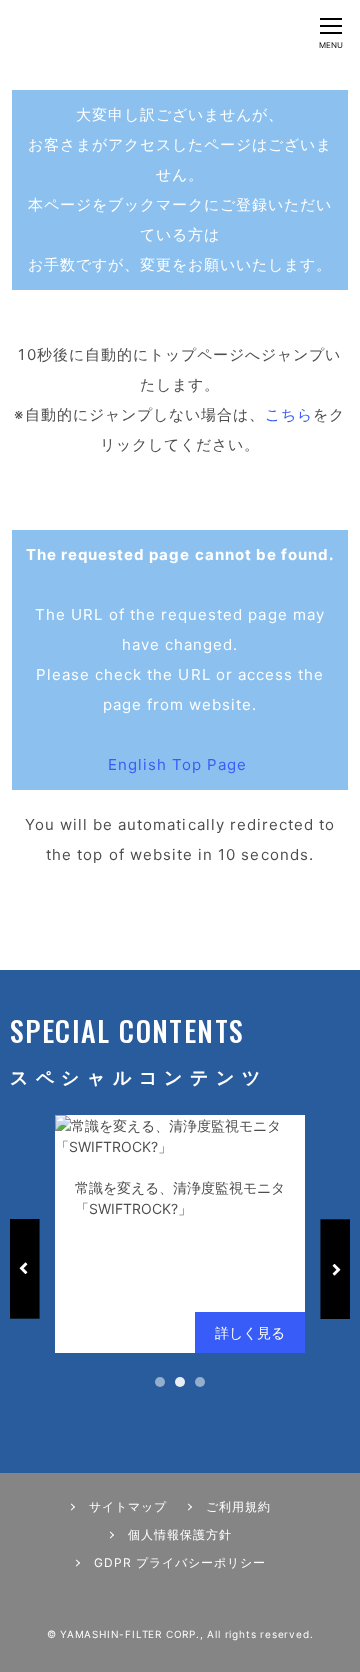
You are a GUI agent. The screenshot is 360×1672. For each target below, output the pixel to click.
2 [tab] (180, 1382)
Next (335, 1269)
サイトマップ (128, 1506)
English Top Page (180, 764)
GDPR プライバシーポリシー (179, 1562)
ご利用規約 (238, 1506)
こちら (289, 414)
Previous (25, 1269)
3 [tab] (200, 1382)
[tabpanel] (180, 1234)
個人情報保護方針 (180, 1534)
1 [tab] (160, 1382)
